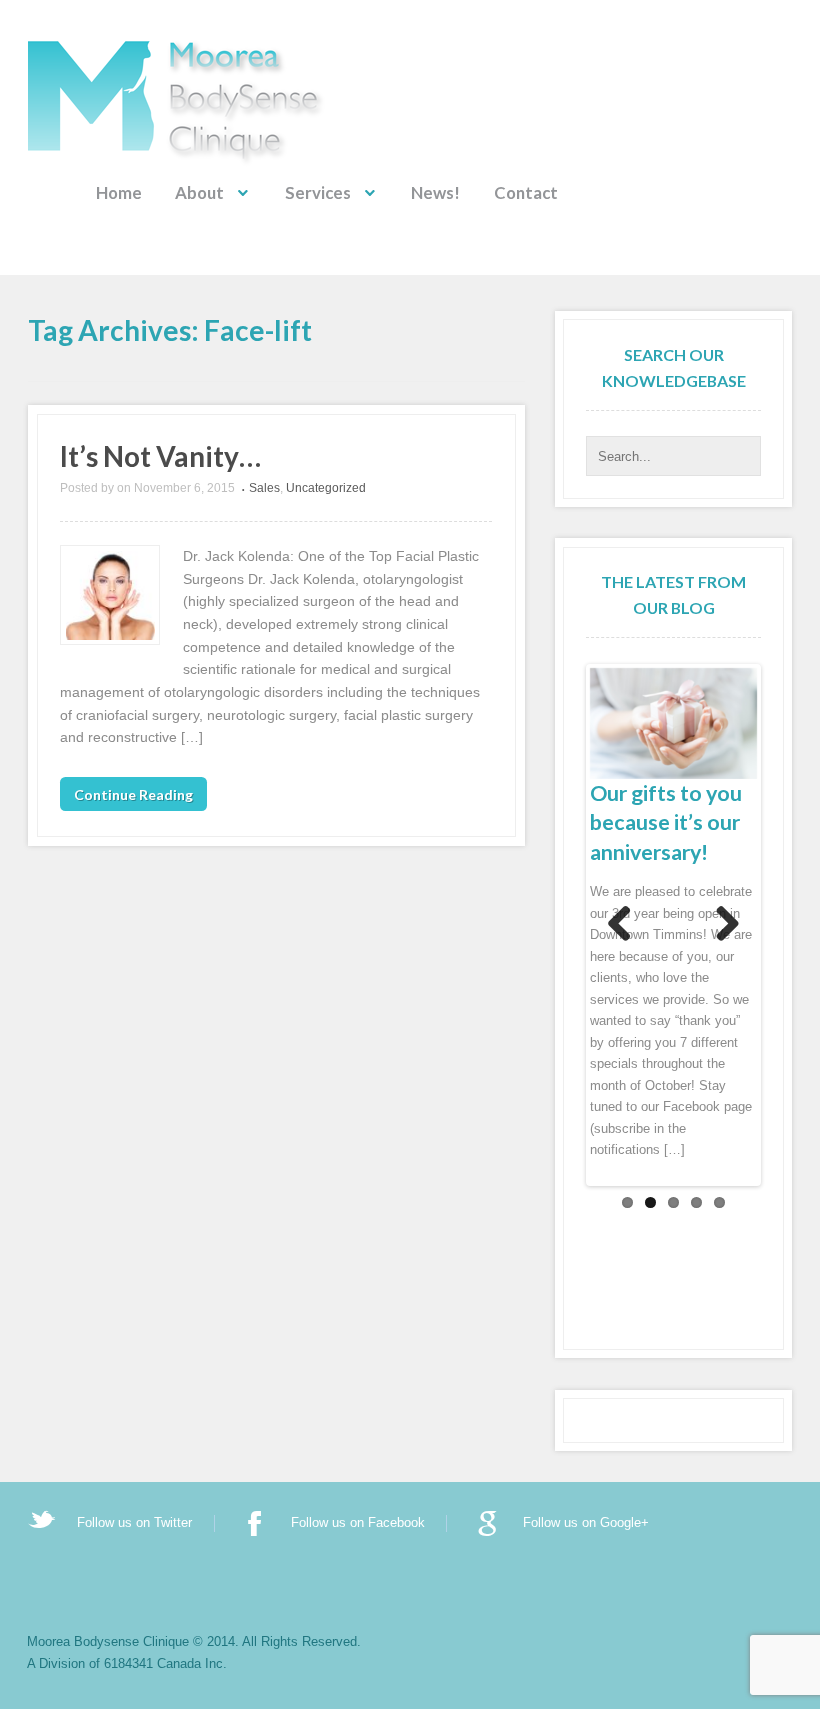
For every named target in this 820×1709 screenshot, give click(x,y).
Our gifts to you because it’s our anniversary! (666, 823)
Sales (264, 488)
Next (727, 925)
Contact (526, 192)
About (199, 192)
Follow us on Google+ (586, 1522)
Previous (620, 925)
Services (318, 192)
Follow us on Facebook (358, 1522)
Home (119, 192)
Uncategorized (326, 488)
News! (435, 192)
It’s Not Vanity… (160, 456)
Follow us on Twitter (134, 1522)
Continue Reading (133, 793)
